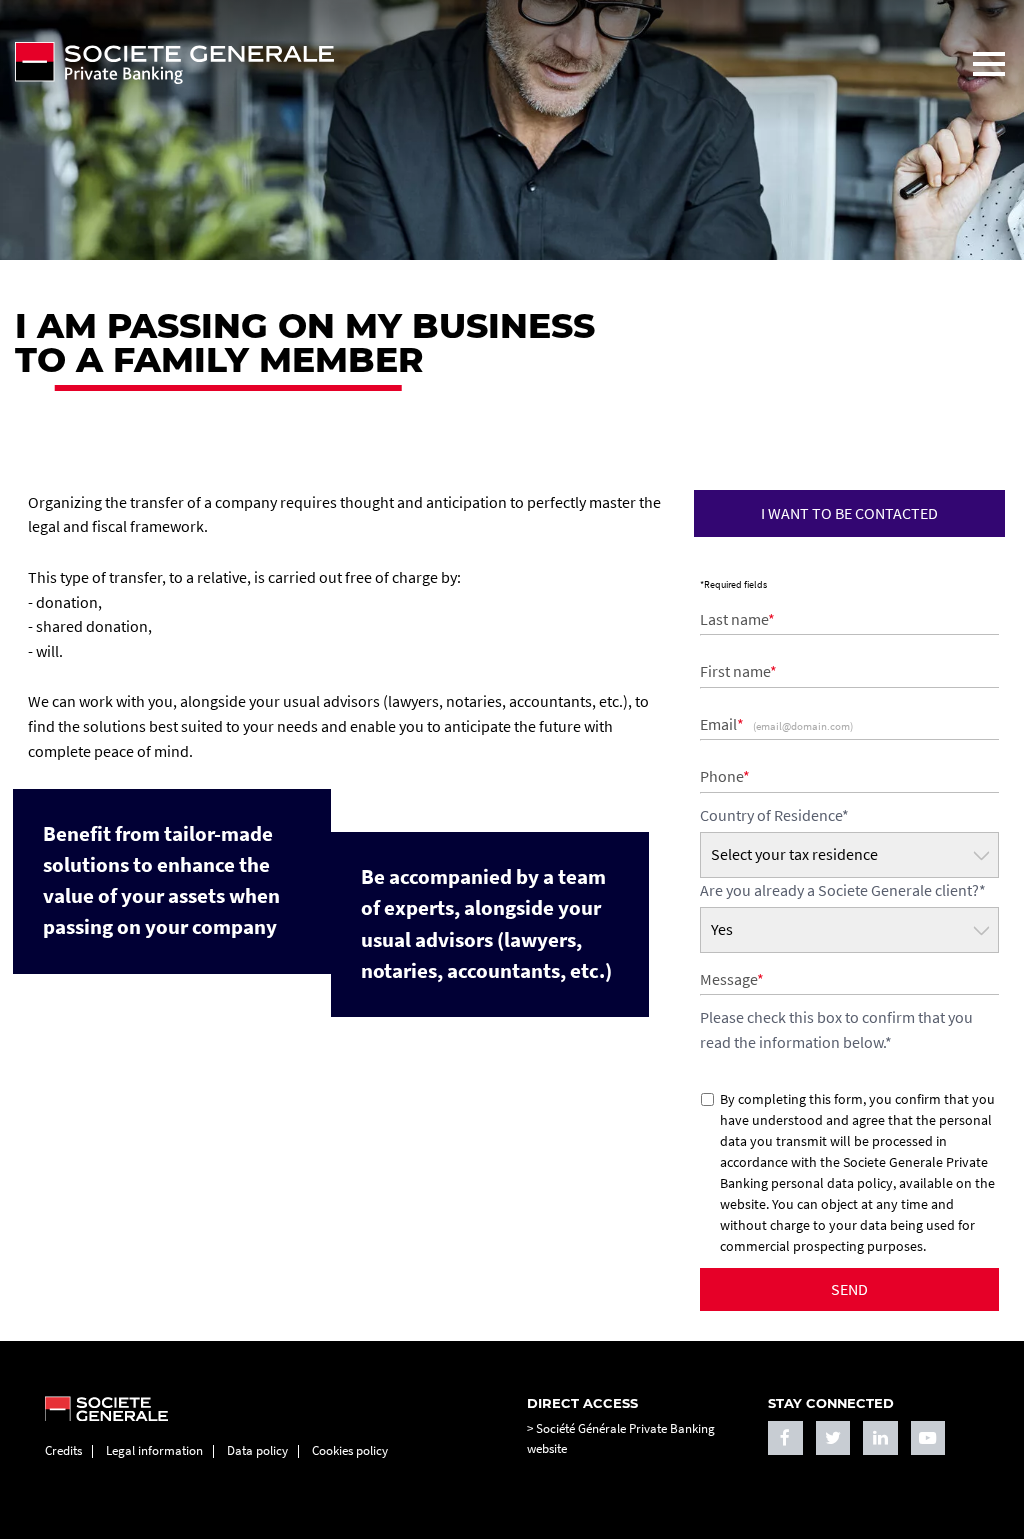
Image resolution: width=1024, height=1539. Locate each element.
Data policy (257, 1450)
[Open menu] (989, 64)
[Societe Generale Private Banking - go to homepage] (477, 63)
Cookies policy (350, 1450)
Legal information (154, 1450)
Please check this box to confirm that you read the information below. (836, 1029)
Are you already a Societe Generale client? (843, 890)
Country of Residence (774, 815)
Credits (63, 1450)
